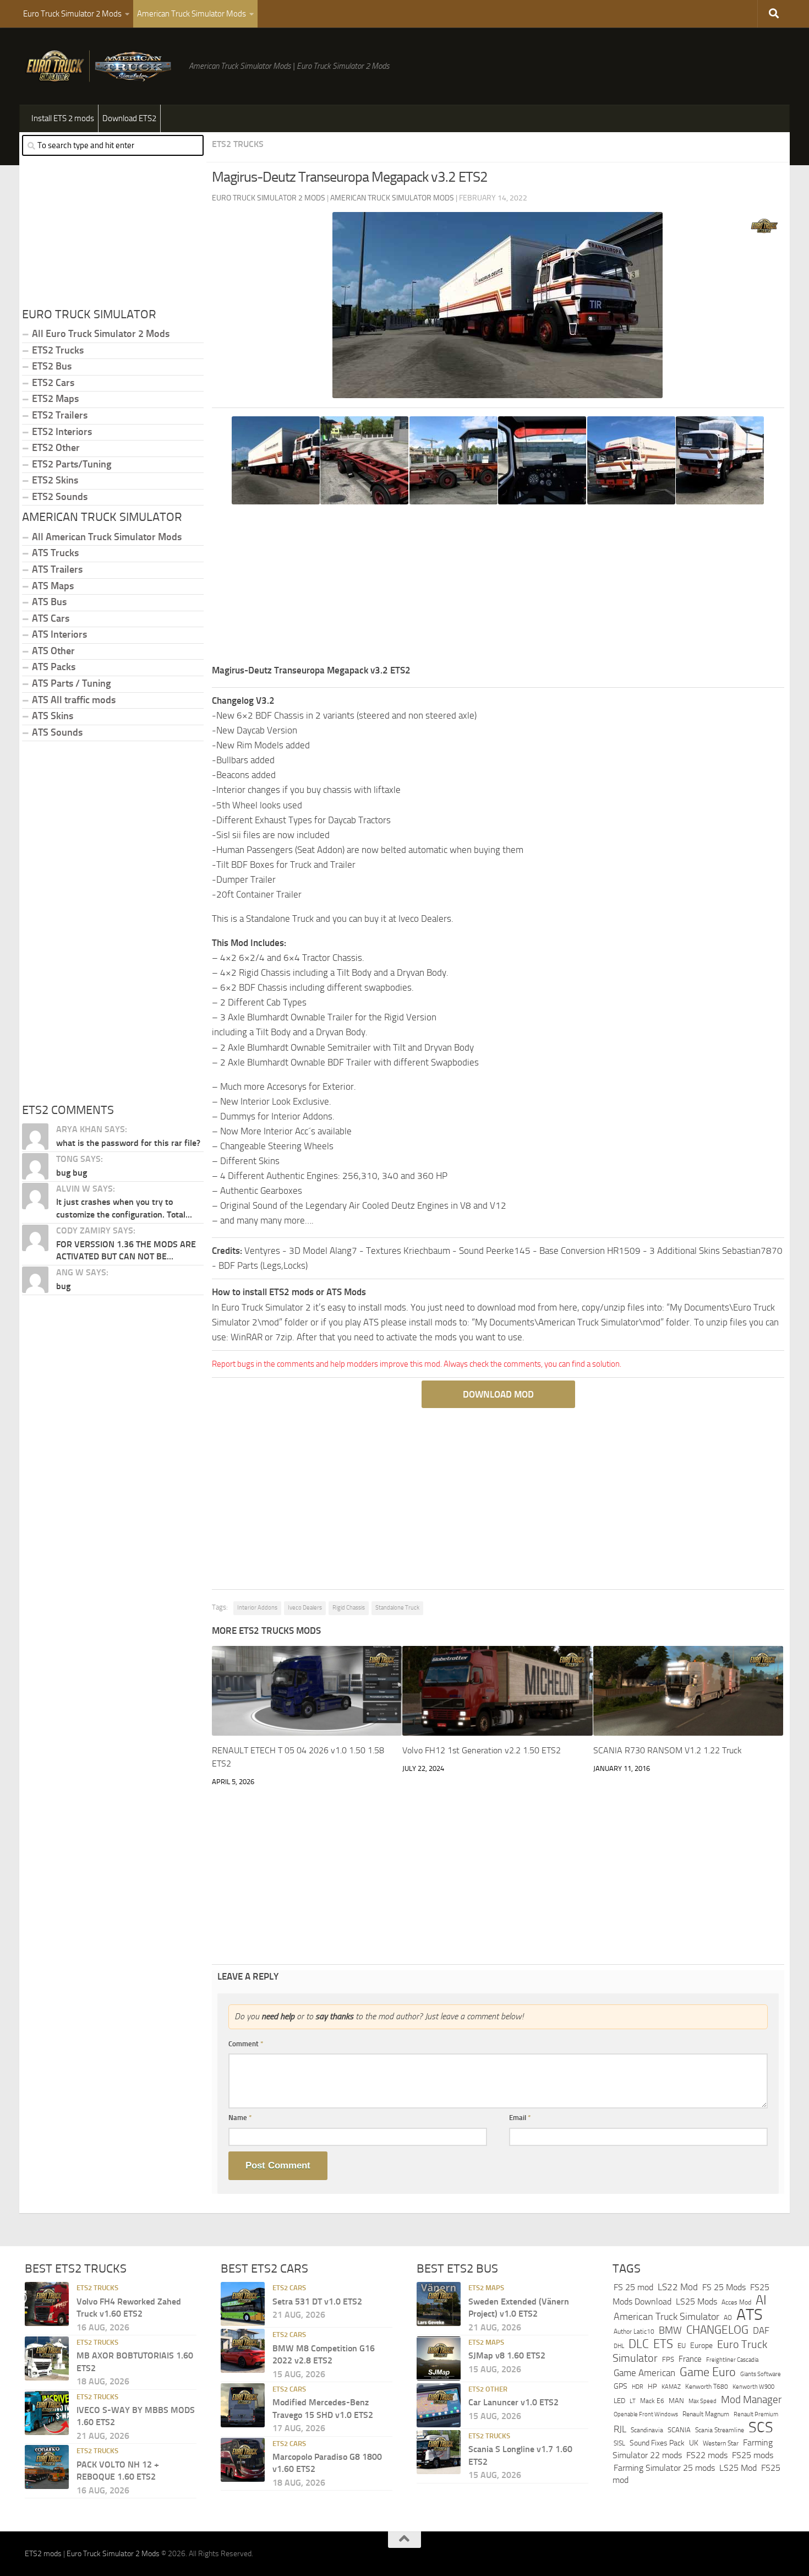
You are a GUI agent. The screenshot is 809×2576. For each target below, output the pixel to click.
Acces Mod (736, 2302)
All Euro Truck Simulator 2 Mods (101, 334)
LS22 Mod (678, 2287)
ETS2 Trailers (60, 415)
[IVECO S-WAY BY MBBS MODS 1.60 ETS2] (47, 2413)
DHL (619, 2346)
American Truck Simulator (666, 2317)
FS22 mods (707, 2455)
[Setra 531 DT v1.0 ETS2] (243, 2304)
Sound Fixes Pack (657, 2443)
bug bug (72, 1173)
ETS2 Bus (52, 366)
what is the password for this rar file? (128, 1143)
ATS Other (53, 651)
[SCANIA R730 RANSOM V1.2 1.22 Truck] (688, 1691)
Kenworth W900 (753, 2387)
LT (633, 2401)
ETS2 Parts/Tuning (72, 464)
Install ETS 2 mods (63, 118)
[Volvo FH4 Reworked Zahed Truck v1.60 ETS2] (47, 2304)
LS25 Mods (696, 2301)
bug (63, 1286)
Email (520, 2118)
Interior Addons (257, 1608)
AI (761, 2300)
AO (728, 2318)
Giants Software (761, 2374)
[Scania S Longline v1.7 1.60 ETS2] (439, 2452)
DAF (761, 2330)
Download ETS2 (129, 118)
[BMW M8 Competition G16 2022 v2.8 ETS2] (243, 2351)
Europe (701, 2346)
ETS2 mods (43, 2554)
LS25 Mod (738, 2468)
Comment (246, 2044)
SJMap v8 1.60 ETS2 (507, 2355)
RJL (620, 2429)
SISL (619, 2443)
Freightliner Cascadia (732, 2360)
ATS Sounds (57, 732)
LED (619, 2401)
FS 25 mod (633, 2287)
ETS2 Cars (53, 383)
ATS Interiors (59, 634)
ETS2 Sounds (60, 497)
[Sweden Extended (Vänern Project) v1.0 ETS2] (439, 2304)
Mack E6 (652, 2401)
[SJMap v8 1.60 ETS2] (439, 2358)
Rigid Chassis (349, 1608)
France (690, 2359)
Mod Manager (751, 2400)
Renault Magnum (706, 2414)
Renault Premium (756, 2414)
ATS (750, 2315)
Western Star (721, 2443)
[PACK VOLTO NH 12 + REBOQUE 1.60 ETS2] (47, 2467)
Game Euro (708, 2372)
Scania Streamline (720, 2430)
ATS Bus (49, 602)
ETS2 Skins (55, 480)
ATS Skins (53, 716)
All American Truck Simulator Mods (107, 537)
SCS (761, 2427)
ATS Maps (53, 586)
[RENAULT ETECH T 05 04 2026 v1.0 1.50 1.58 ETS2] (307, 1691)
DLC (639, 2344)
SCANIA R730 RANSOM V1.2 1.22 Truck (668, 1750)
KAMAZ (671, 2387)
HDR (638, 2387)
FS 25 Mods (724, 2287)
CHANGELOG (717, 2330)
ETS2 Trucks (238, 144)
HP (652, 2386)
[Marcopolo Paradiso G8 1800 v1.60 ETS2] (243, 2460)
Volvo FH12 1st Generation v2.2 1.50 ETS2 (482, 1750)
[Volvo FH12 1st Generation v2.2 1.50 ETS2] (497, 1691)
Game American (644, 2373)
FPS (668, 2359)
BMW (670, 2330)
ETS (663, 2344)
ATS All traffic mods (74, 700)
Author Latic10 (634, 2332)
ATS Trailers (57, 569)
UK (694, 2443)
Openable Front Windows (646, 2414)
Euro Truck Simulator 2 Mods (72, 14)
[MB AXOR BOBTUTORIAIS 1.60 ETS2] (47, 2358)
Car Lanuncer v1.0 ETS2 (513, 2402)
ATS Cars (51, 618)
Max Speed (703, 2401)
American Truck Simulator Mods (192, 14)
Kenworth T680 (707, 2387)
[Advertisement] (498, 586)
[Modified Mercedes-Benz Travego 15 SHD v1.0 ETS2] (243, 2405)
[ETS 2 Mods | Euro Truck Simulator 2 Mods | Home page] (101, 66)
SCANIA (679, 2430)
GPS (621, 2386)
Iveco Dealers (305, 1608)
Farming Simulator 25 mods (664, 2468)
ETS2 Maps (55, 399)
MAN (676, 2401)
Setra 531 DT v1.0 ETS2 (317, 2301)
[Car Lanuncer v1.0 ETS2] (439, 2405)
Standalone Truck (397, 1608)
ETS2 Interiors (62, 432)
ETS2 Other (56, 448)
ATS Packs (54, 667)
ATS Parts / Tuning (71, 683)
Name (240, 2118)
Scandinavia (647, 2430)
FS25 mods (753, 2455)
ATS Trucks (55, 553)
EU (682, 2346)
